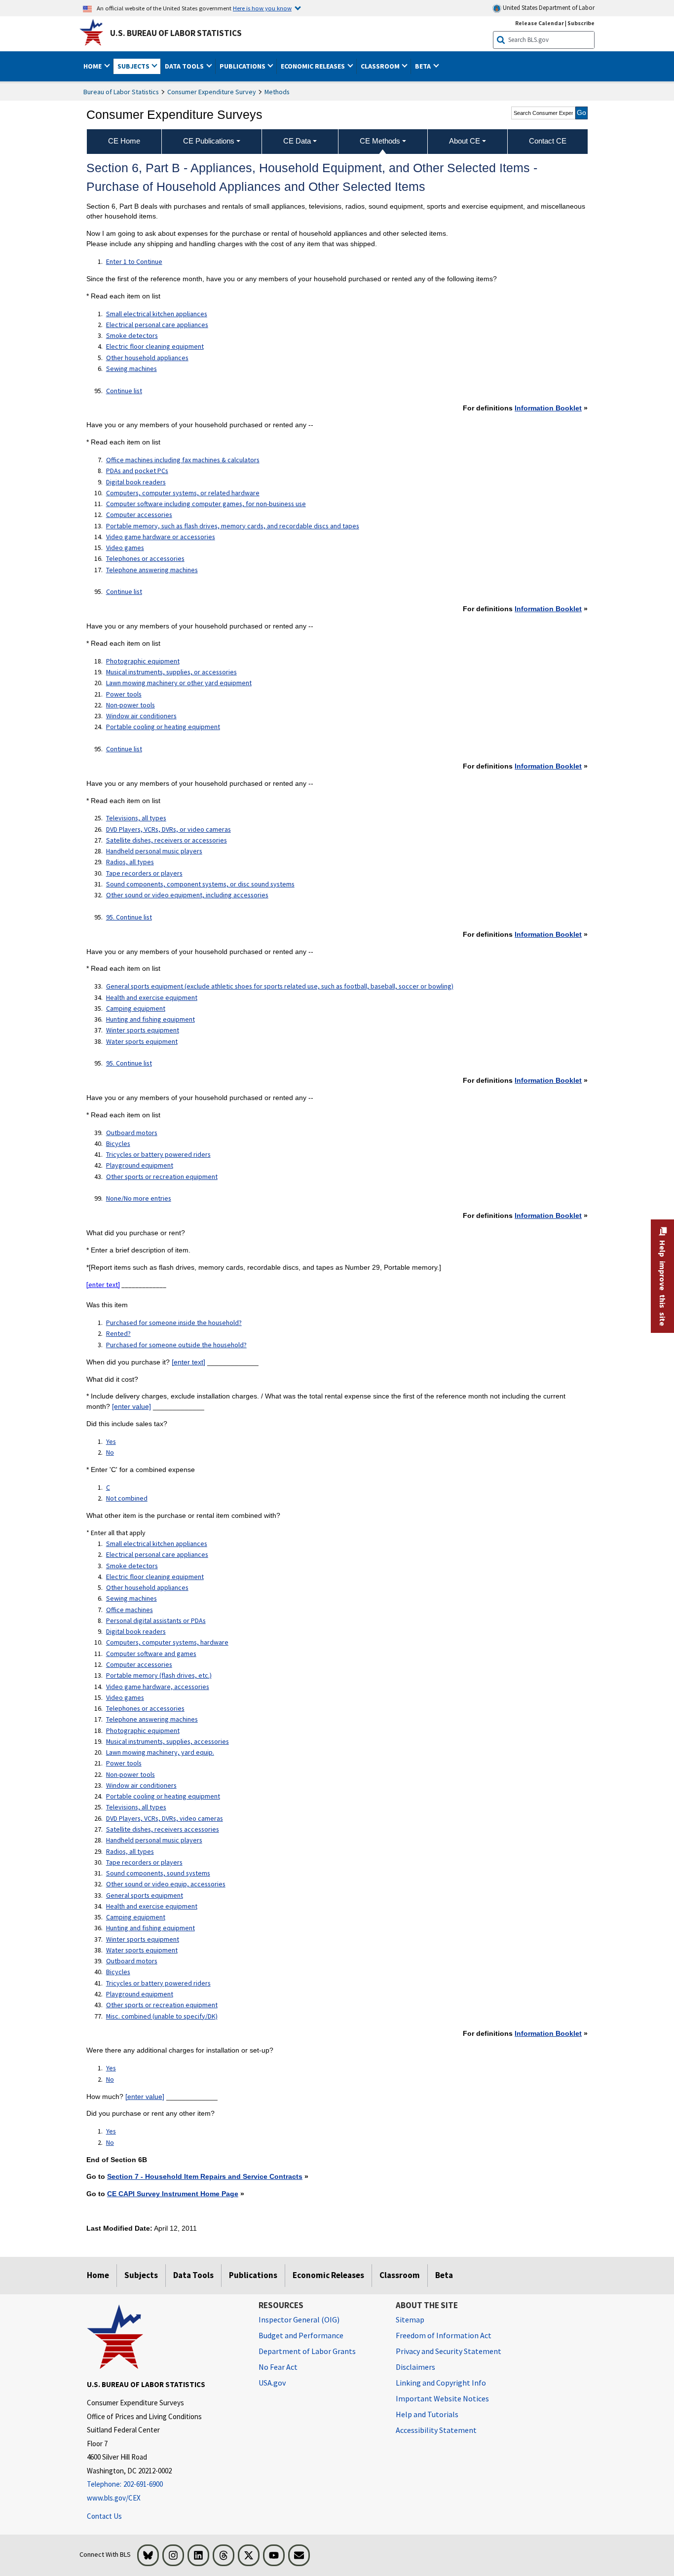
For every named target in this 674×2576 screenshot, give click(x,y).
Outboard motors (132, 1133)
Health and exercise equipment (152, 997)
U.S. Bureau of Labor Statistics (176, 33)
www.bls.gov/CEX (114, 2498)
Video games (125, 548)
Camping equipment (136, 1008)
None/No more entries (139, 1198)
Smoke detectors (132, 335)
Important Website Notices (442, 2398)
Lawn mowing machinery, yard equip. (160, 1752)
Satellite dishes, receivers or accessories (167, 840)
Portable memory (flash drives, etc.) (159, 1675)
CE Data (297, 141)
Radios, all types (130, 862)
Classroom (400, 2275)
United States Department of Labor (548, 8)
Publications (253, 2275)
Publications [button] (243, 66)
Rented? (118, 1333)
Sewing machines (131, 368)
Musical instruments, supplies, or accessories (171, 672)
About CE (465, 141)
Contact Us (104, 2516)
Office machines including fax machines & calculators (183, 460)
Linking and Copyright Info (441, 2383)
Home (98, 2275)
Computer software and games (151, 1654)
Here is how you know (262, 8)
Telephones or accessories (145, 558)
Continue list (124, 391)
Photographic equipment (143, 661)
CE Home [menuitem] (124, 141)
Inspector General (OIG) (299, 2319)
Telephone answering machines (152, 570)
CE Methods (380, 141)
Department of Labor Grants (307, 2351)
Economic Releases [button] (314, 66)
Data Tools (193, 2275)
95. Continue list (129, 917)
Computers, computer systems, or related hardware (183, 493)
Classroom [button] (381, 66)
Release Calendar (540, 23)
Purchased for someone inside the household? (174, 1323)
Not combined (127, 1498)
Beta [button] (424, 66)
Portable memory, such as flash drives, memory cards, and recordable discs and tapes (233, 526)
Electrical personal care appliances (157, 325)
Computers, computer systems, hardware (167, 1642)
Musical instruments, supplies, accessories (168, 1741)
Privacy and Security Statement (449, 2351)
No (110, 1452)
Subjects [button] (134, 66)
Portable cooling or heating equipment (163, 727)
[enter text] (103, 1285)
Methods (277, 92)
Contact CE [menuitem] (548, 141)
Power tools (124, 694)
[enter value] (131, 1406)
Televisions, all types (136, 818)
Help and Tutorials (427, 2414)
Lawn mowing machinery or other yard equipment (179, 683)
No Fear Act (278, 2367)
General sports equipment (145, 1895)
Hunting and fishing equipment (150, 1019)
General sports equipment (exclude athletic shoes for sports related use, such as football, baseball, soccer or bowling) (280, 986)
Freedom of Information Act (444, 2335)
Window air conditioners (141, 716)
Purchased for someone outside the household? (176, 1345)
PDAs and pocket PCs (137, 471)
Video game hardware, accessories (158, 1687)
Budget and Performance (301, 2335)
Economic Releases (328, 2275)
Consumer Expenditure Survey (212, 92)
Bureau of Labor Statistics (121, 92)
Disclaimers (415, 2367)
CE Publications (209, 141)
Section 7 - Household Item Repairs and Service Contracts (205, 2176)
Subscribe (581, 23)
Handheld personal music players (154, 851)
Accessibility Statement (436, 2430)
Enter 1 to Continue (134, 261)
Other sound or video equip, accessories (166, 1884)
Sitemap (410, 2319)
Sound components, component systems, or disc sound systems (200, 884)
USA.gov (272, 2383)
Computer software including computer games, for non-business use (206, 504)
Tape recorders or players (144, 873)
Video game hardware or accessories (161, 537)
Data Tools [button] (185, 66)
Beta (444, 2275)
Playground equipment (140, 1165)
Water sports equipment (142, 1041)
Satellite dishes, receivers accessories (163, 1829)
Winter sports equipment (143, 1030)
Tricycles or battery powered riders (158, 1154)
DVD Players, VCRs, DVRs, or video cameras (168, 829)
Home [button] (93, 66)
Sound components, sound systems (158, 1873)
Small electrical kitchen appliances (157, 314)
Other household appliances (147, 358)
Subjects (141, 2275)
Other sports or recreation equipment (162, 1177)
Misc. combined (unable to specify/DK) (162, 2016)
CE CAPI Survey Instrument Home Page (173, 2194)
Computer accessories (139, 515)
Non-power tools (131, 705)
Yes (111, 1441)
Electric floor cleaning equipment (155, 346)
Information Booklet (548, 408)
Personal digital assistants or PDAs (156, 1620)
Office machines (130, 1610)
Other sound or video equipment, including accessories (187, 895)
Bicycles (118, 1143)
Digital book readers (136, 482)
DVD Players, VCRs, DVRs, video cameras (165, 1818)
